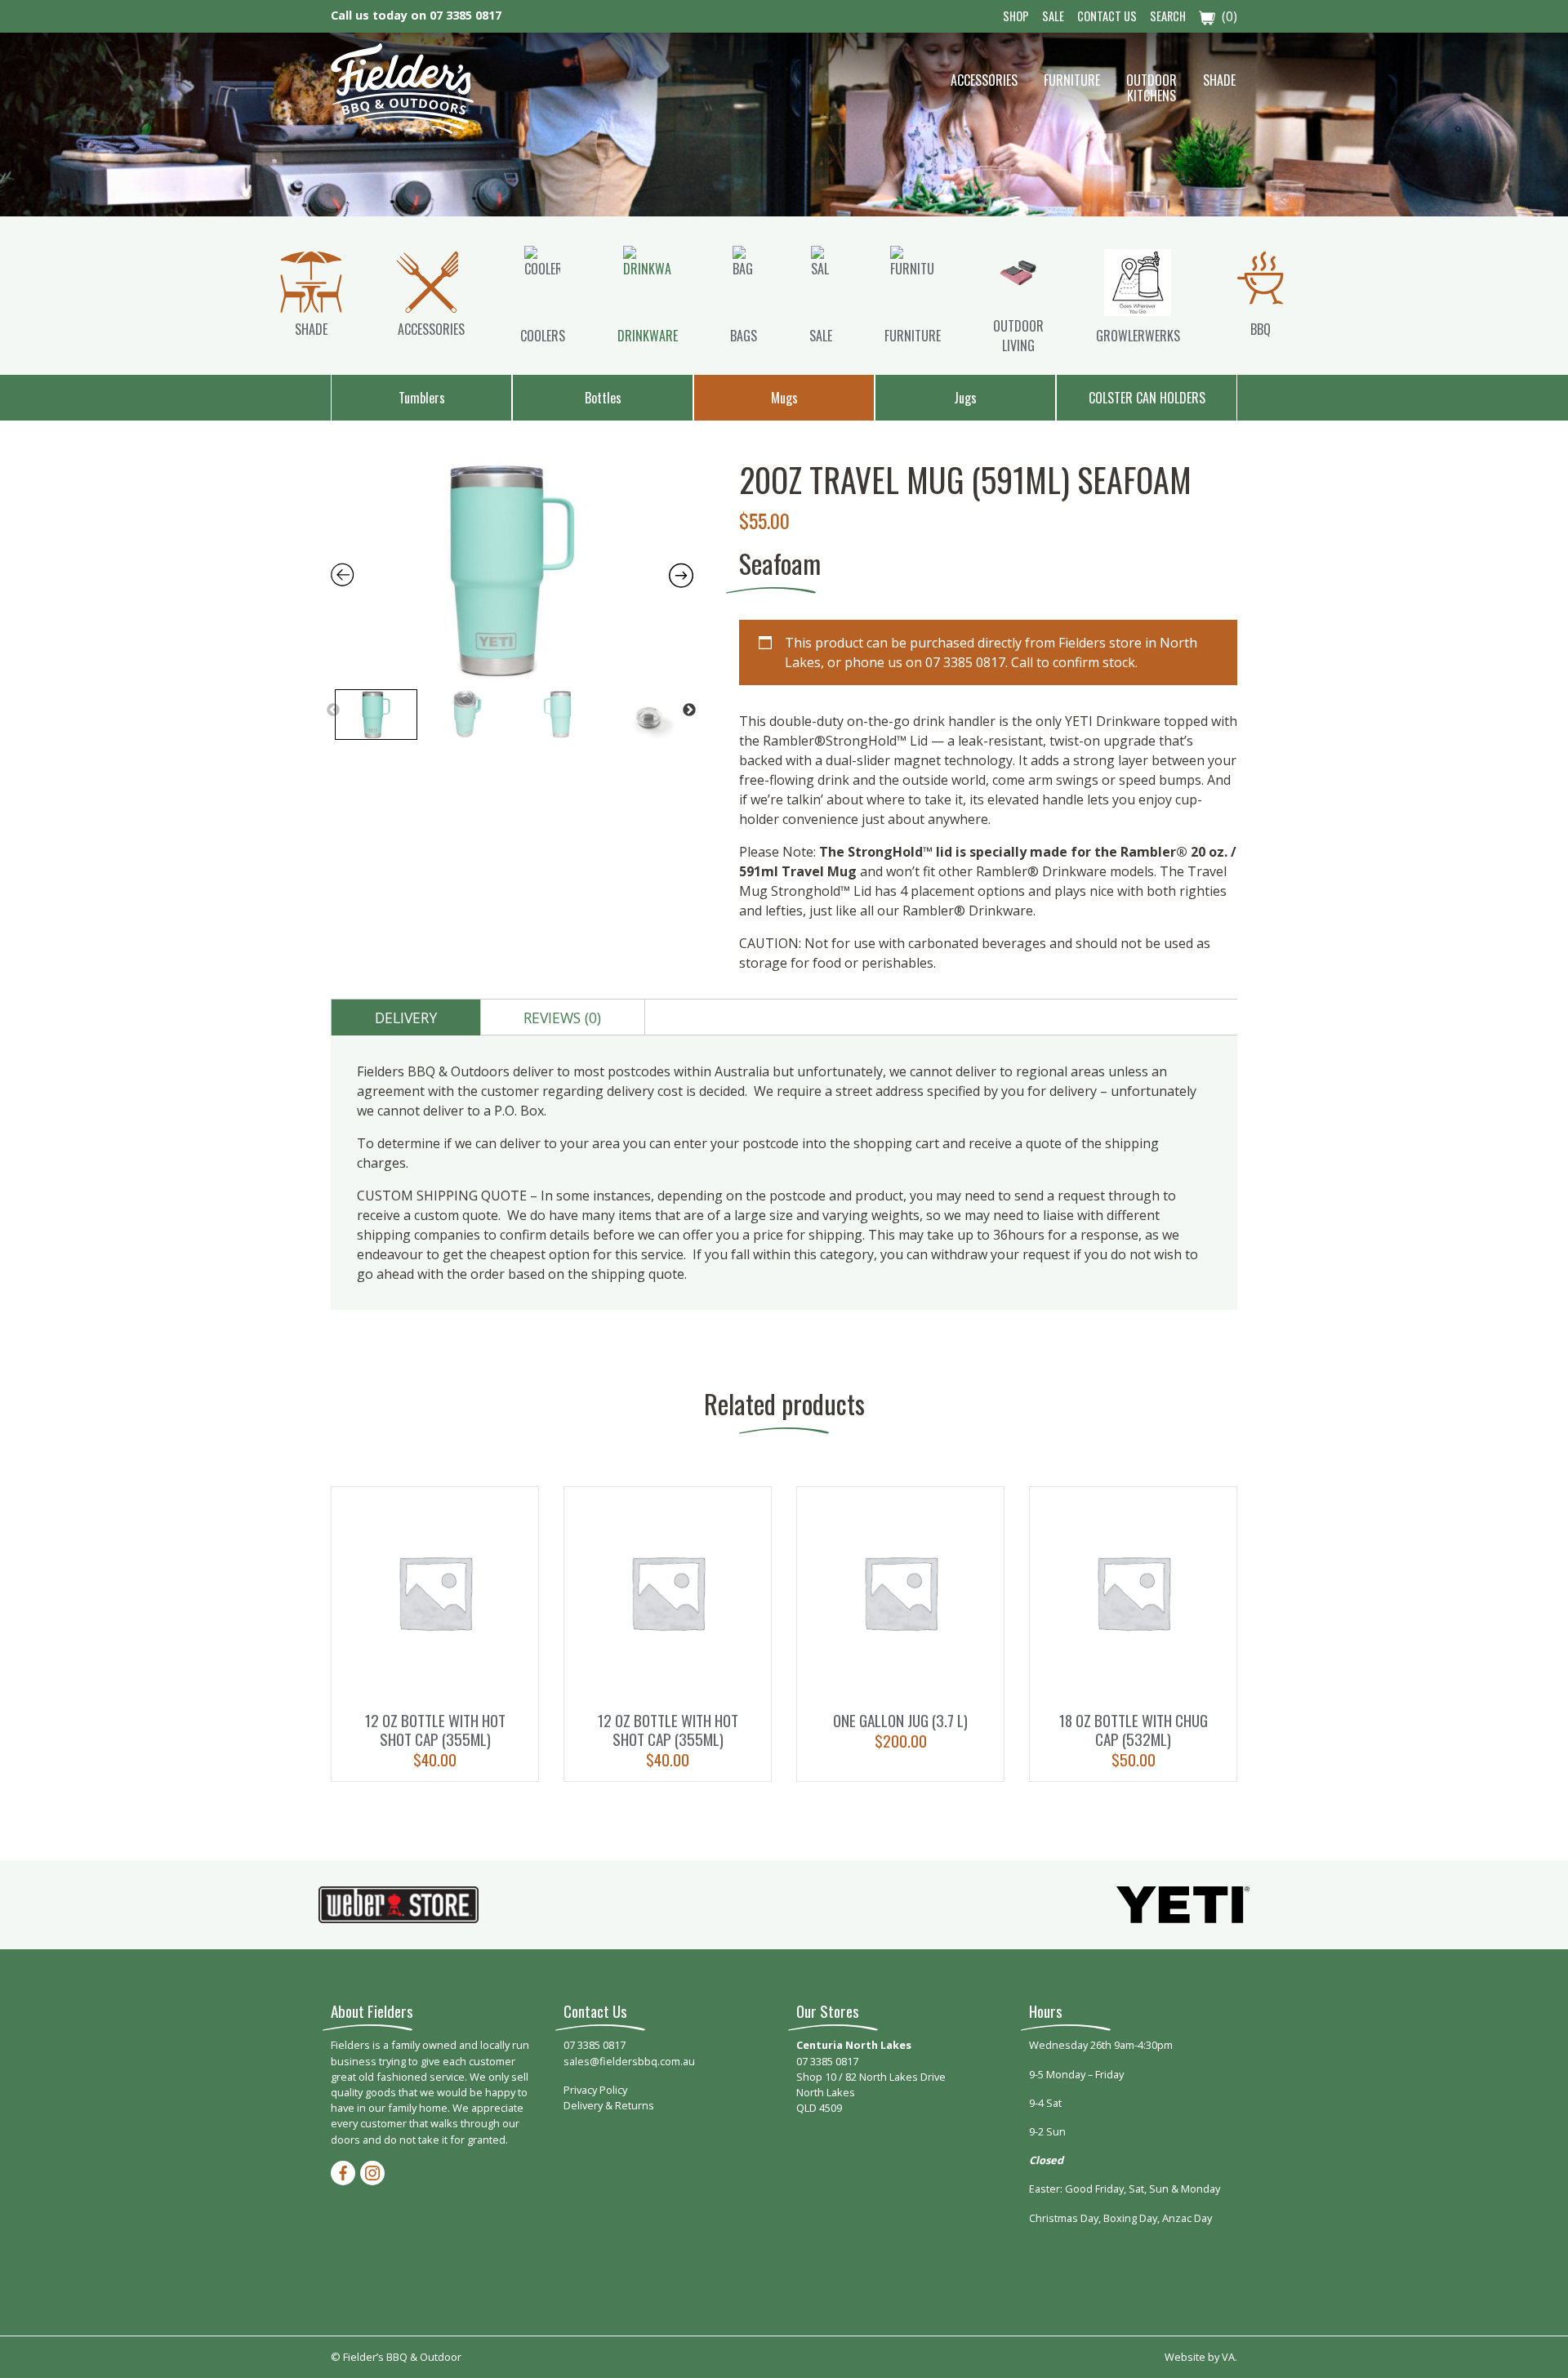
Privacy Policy (595, 2090)
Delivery (406, 1018)
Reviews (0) (562, 1018)
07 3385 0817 (465, 15)
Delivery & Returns (609, 2105)
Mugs (784, 398)
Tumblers (422, 398)
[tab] (406, 1018)
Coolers (543, 336)
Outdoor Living (1018, 336)
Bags (744, 336)
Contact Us (1107, 16)
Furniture (1072, 80)
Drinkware (648, 336)
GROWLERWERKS (1138, 336)
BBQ (1261, 329)
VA (1228, 2357)
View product (435, 1634)
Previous (333, 710)
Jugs (965, 398)
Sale (1053, 16)
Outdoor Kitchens (1151, 88)
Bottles (603, 398)
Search (1168, 16)
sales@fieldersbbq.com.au (629, 2061)
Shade (1219, 80)
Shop (1016, 16)
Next (689, 710)
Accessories (984, 80)
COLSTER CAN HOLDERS (1147, 398)
